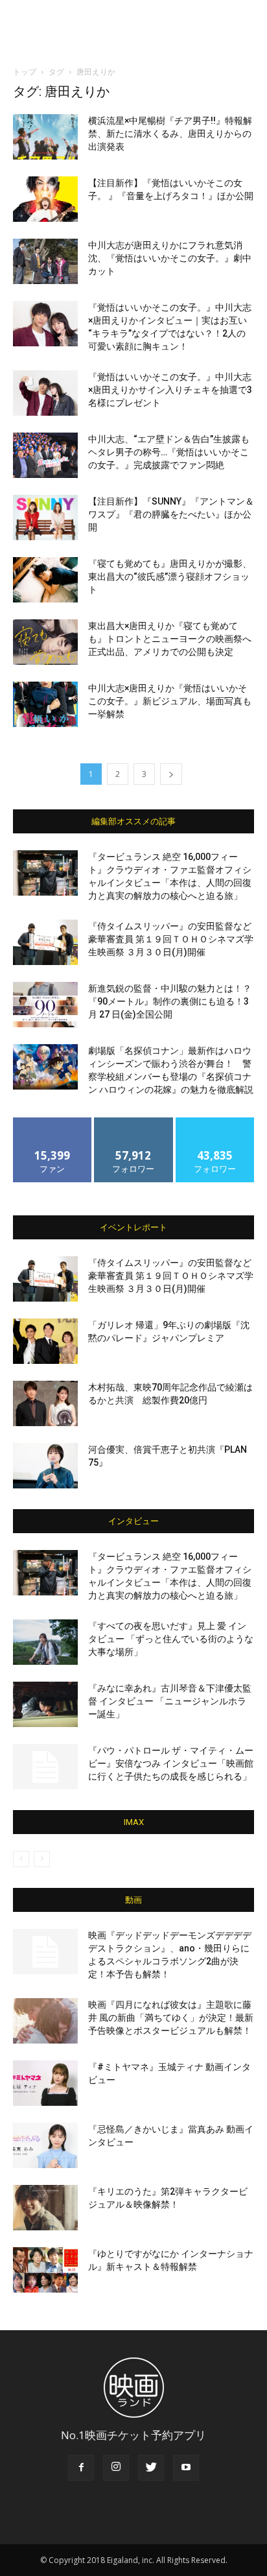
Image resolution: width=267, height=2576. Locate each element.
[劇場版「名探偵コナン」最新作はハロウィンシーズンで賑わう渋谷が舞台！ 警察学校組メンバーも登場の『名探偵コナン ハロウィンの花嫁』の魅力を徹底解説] (45, 1067)
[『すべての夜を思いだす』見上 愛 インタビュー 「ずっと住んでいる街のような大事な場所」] (45, 1642)
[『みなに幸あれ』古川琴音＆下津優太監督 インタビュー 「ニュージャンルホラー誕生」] (45, 1704)
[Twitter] (151, 2468)
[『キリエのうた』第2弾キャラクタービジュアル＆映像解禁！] (45, 2208)
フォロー (133, 1122)
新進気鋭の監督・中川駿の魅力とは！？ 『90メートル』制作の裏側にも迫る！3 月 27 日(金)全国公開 (170, 1001)
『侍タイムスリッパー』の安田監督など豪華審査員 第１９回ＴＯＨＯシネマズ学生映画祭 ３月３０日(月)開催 (171, 939)
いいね (53, 1122)
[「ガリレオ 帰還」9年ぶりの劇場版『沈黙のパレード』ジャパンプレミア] (45, 1341)
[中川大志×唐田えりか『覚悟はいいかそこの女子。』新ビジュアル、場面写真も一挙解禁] (45, 704)
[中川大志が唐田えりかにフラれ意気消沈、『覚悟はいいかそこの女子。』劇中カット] (45, 261)
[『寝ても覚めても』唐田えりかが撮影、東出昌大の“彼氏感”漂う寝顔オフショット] (45, 580)
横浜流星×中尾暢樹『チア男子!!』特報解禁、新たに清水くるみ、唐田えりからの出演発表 (170, 134)
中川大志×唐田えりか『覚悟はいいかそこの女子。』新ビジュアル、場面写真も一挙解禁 (170, 701)
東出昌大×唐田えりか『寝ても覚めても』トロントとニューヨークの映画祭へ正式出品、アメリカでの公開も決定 (170, 639)
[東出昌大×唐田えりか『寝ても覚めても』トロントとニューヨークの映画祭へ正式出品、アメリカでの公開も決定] (45, 642)
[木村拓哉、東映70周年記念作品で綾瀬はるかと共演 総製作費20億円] (45, 1403)
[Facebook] (81, 2468)
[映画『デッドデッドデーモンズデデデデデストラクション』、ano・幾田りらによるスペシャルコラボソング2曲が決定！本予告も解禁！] (45, 1951)
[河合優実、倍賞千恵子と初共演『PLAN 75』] (45, 1466)
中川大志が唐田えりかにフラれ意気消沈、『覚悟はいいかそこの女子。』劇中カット (170, 258)
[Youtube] (186, 2468)
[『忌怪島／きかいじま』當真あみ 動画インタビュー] (45, 2145)
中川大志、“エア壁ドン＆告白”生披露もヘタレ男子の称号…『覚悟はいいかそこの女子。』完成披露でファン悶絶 (169, 452)
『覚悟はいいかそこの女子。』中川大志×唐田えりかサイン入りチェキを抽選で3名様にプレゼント (170, 390)
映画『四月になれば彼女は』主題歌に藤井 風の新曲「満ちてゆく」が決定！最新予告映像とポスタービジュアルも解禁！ (171, 2018)
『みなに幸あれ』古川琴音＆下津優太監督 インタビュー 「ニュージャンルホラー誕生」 (170, 1701)
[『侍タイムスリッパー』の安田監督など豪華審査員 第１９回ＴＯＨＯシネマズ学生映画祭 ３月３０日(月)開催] (45, 942)
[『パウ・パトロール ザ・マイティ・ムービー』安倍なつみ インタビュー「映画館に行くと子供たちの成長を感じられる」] (45, 1767)
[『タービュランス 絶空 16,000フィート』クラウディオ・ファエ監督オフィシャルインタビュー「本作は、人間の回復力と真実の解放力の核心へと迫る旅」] (45, 873)
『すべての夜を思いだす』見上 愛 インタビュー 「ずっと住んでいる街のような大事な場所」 (171, 1639)
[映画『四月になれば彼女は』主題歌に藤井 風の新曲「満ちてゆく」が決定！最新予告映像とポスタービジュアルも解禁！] (45, 2021)
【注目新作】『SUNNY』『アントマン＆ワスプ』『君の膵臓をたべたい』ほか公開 (171, 514)
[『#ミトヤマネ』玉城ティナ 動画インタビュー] (45, 2083)
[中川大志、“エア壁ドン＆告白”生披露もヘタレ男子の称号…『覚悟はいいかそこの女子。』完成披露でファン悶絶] (45, 455)
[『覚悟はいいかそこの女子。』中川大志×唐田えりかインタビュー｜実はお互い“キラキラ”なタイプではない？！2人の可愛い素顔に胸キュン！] (45, 324)
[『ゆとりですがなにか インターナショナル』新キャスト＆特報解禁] (45, 2270)
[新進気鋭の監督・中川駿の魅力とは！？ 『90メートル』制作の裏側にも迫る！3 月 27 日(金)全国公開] (45, 1005)
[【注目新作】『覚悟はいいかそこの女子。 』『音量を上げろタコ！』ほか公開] (45, 199)
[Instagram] (116, 2468)
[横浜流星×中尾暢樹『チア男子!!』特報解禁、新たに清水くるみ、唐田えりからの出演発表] (45, 137)
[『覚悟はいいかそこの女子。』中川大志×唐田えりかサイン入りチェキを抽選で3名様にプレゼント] (45, 393)
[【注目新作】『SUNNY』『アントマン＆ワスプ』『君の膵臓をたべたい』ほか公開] (45, 518)
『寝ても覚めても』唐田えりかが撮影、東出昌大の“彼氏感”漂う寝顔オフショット (170, 577)
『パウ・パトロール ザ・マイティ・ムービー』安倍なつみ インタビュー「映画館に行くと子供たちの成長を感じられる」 (171, 1763)
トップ (25, 72)
